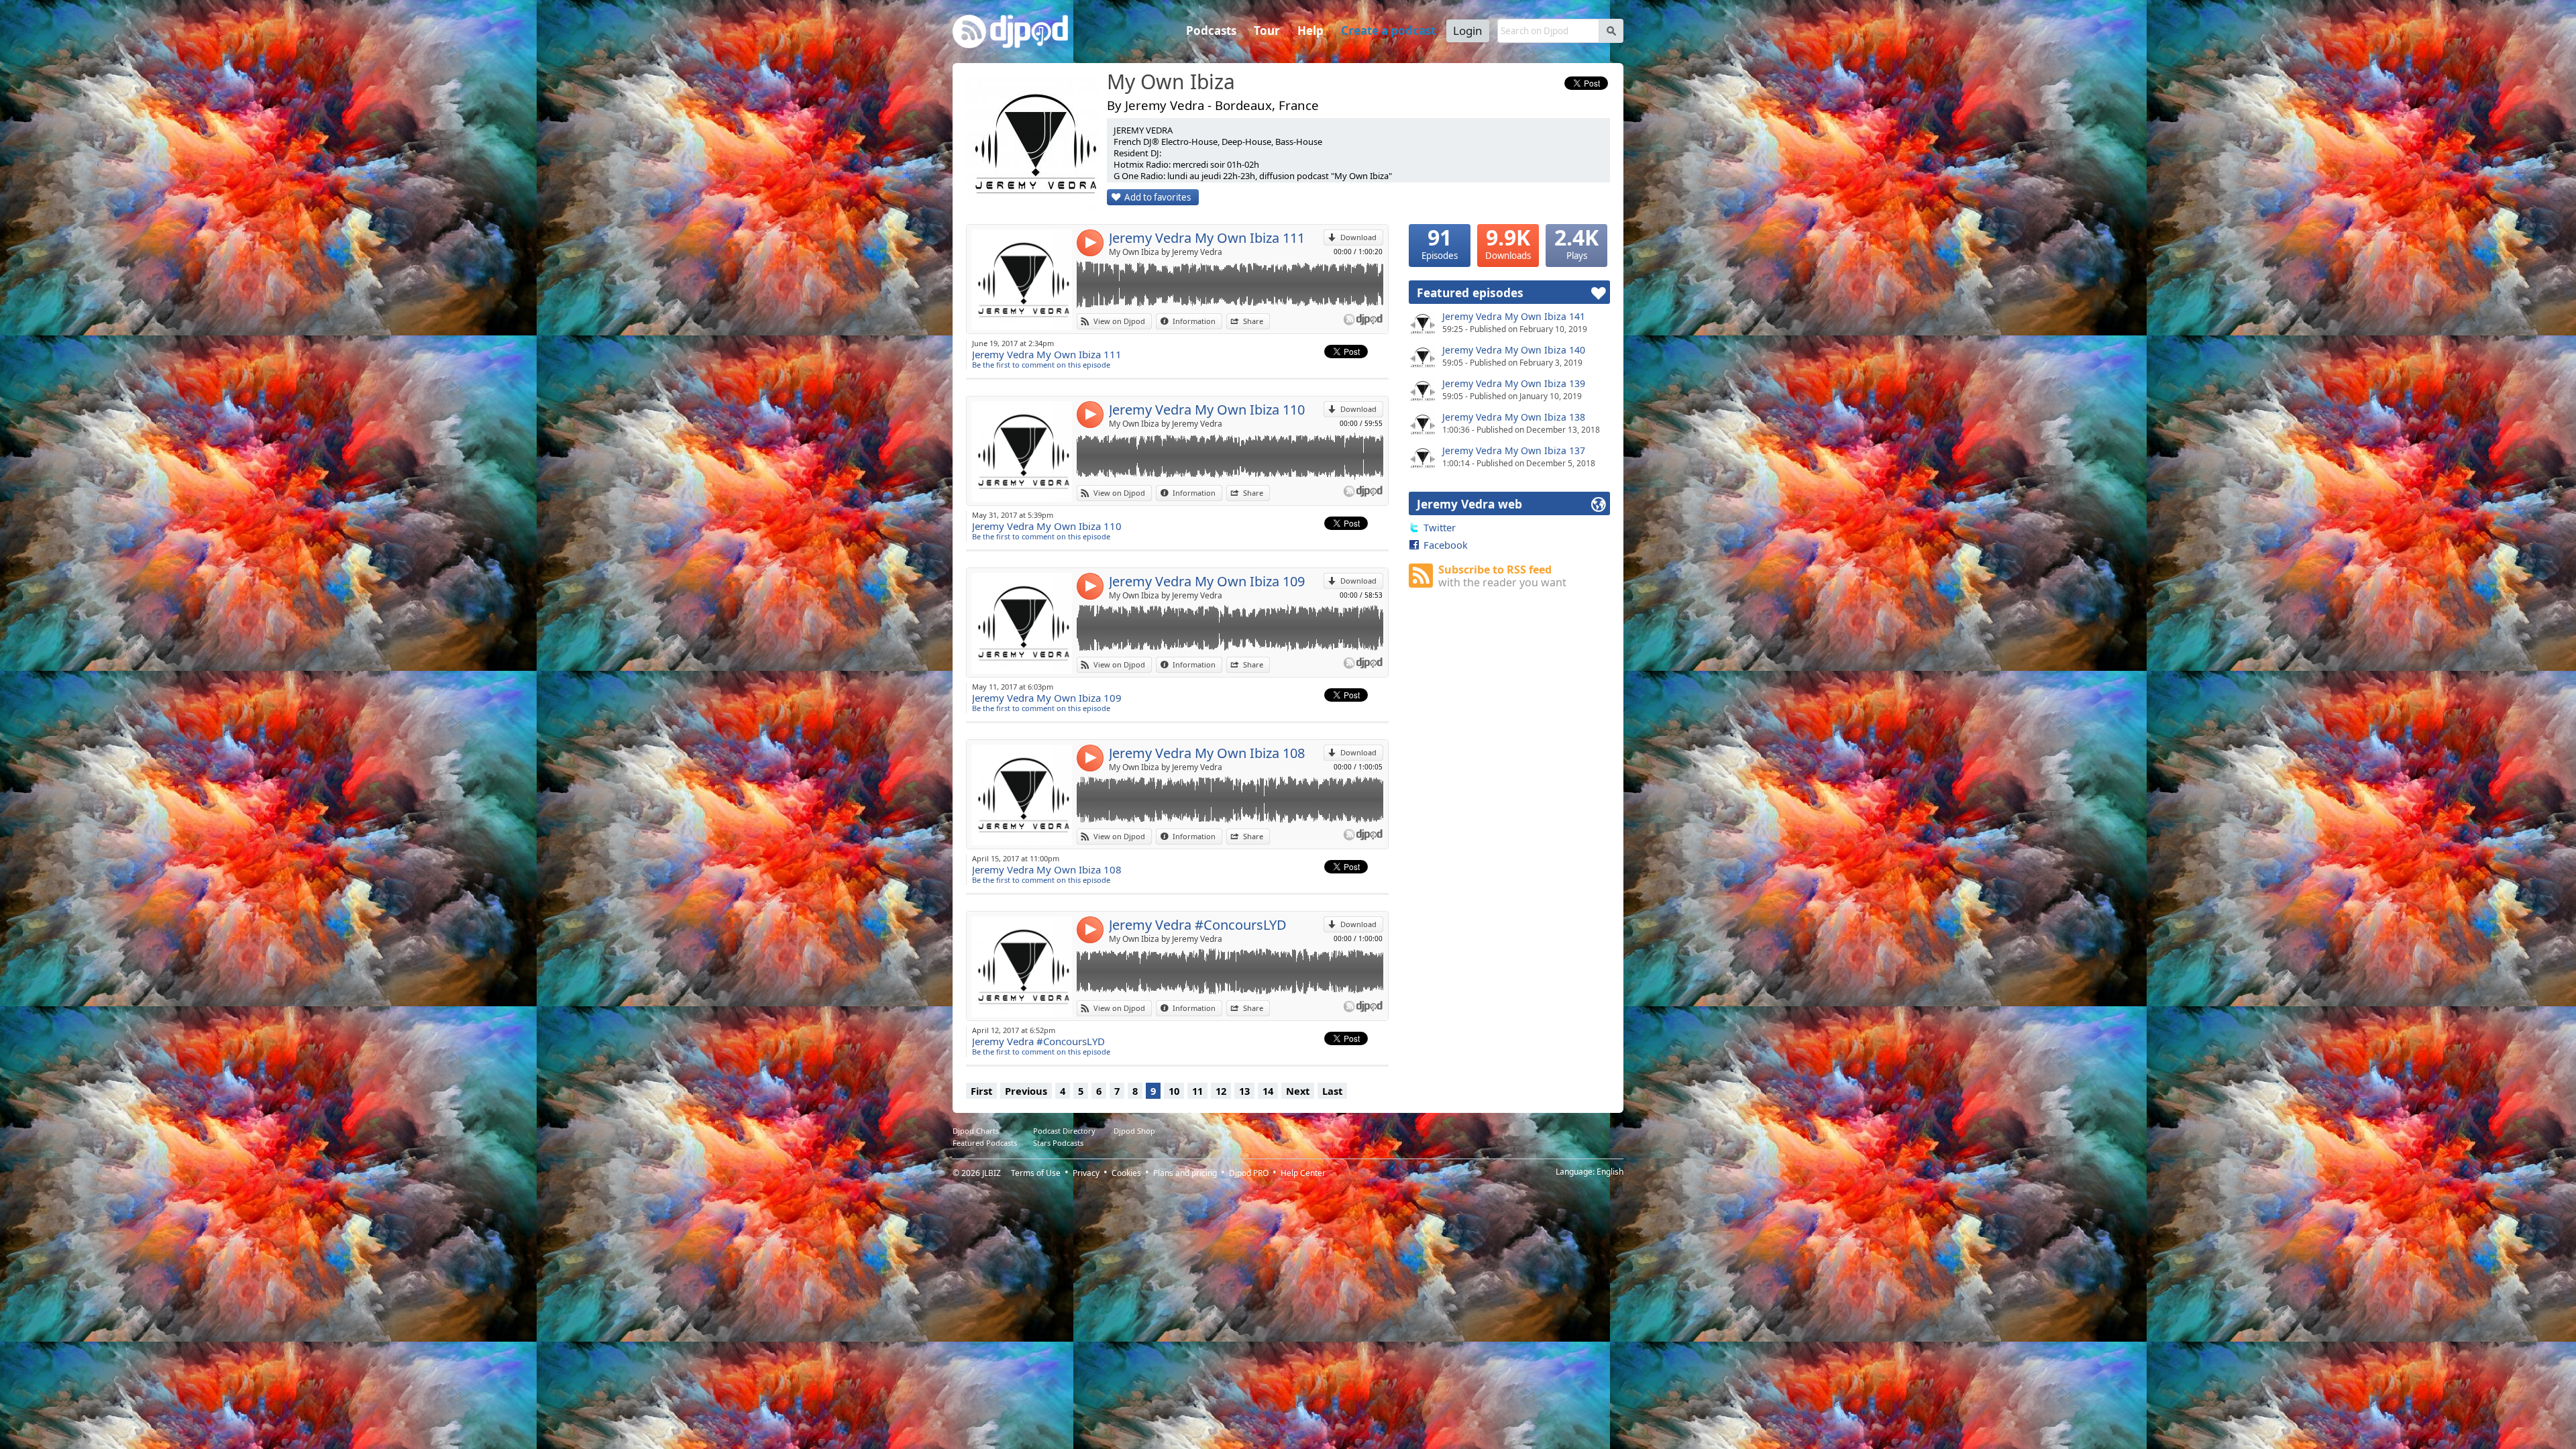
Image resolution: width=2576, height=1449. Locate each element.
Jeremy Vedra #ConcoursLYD (1198, 925)
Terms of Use (1036, 1173)
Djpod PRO (1249, 1173)
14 (1268, 1091)
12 (1221, 1091)
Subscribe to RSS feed (1502, 576)
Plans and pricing (1185, 1173)
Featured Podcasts (985, 1143)
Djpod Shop (1134, 1131)
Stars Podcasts (1058, 1143)
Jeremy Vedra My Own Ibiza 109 (1207, 581)
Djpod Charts (976, 1131)
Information (1194, 321)
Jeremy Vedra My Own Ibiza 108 (1207, 753)
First (981, 1091)
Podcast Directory (1064, 1131)
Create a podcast (1388, 31)
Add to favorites (1158, 197)
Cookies (1126, 1173)
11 (1197, 1091)
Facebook (1446, 545)
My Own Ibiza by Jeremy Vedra (1166, 252)
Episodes (1440, 243)
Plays (1576, 243)
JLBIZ (991, 1173)
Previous (1026, 1091)
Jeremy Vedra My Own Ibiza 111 (1207, 238)
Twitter (1440, 527)
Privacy (1086, 1173)
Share (1253, 321)
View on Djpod (1119, 321)
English (1610, 1172)
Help (1310, 31)
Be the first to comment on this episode (1041, 365)
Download (1358, 237)
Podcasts (1211, 31)
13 (1244, 1091)
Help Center (1303, 1173)
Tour (1267, 31)
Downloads (1508, 243)
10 (1174, 1091)
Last (1332, 1091)
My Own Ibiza (1171, 83)
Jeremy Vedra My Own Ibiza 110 (1207, 410)
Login (1468, 31)
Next (1298, 1091)
